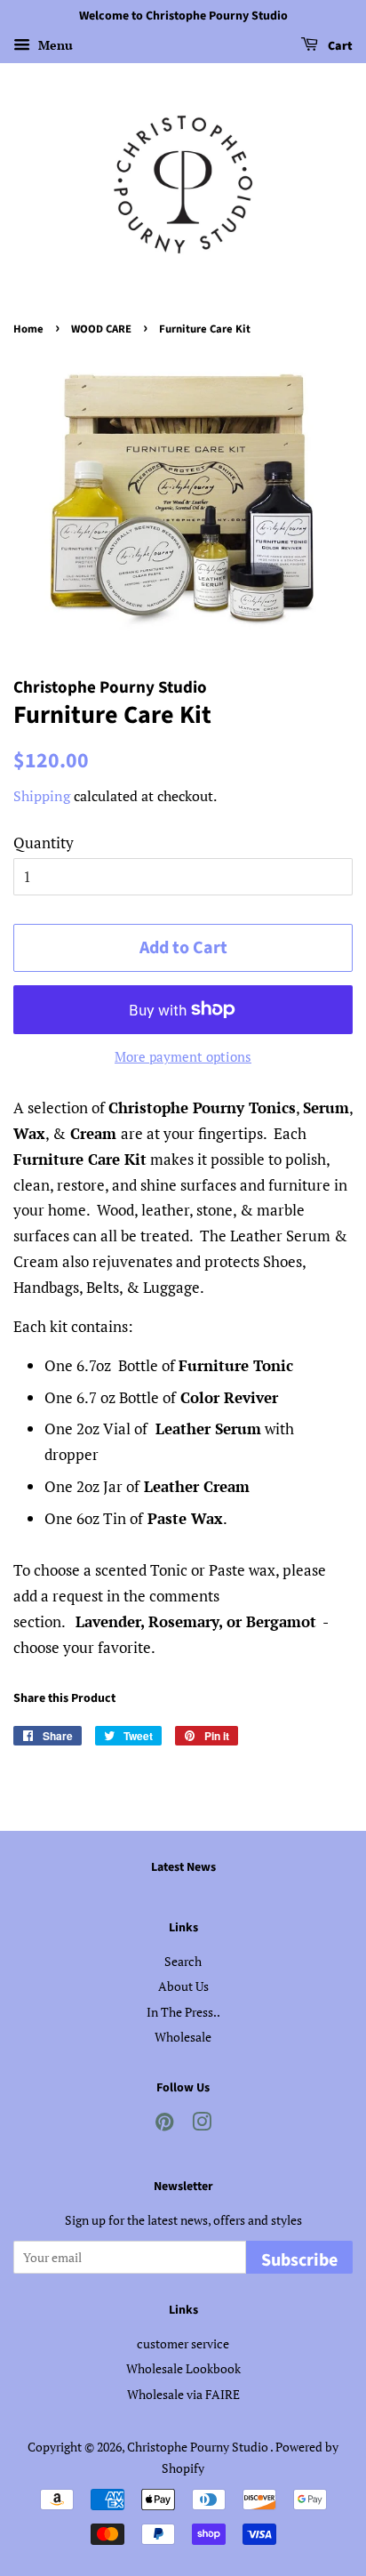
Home (28, 329)
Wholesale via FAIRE (183, 2394)
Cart (339, 46)
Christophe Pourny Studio (199, 2447)
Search (183, 1961)
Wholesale (183, 2037)
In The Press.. (183, 2012)
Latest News (183, 1867)
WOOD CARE (101, 329)
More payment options (183, 1056)
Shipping (42, 796)
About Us (183, 1986)
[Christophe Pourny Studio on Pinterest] (164, 2125)
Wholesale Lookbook (183, 2368)
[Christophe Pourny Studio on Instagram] (202, 2125)
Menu (54, 45)
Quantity (44, 843)
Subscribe (299, 2260)
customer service (183, 2343)
